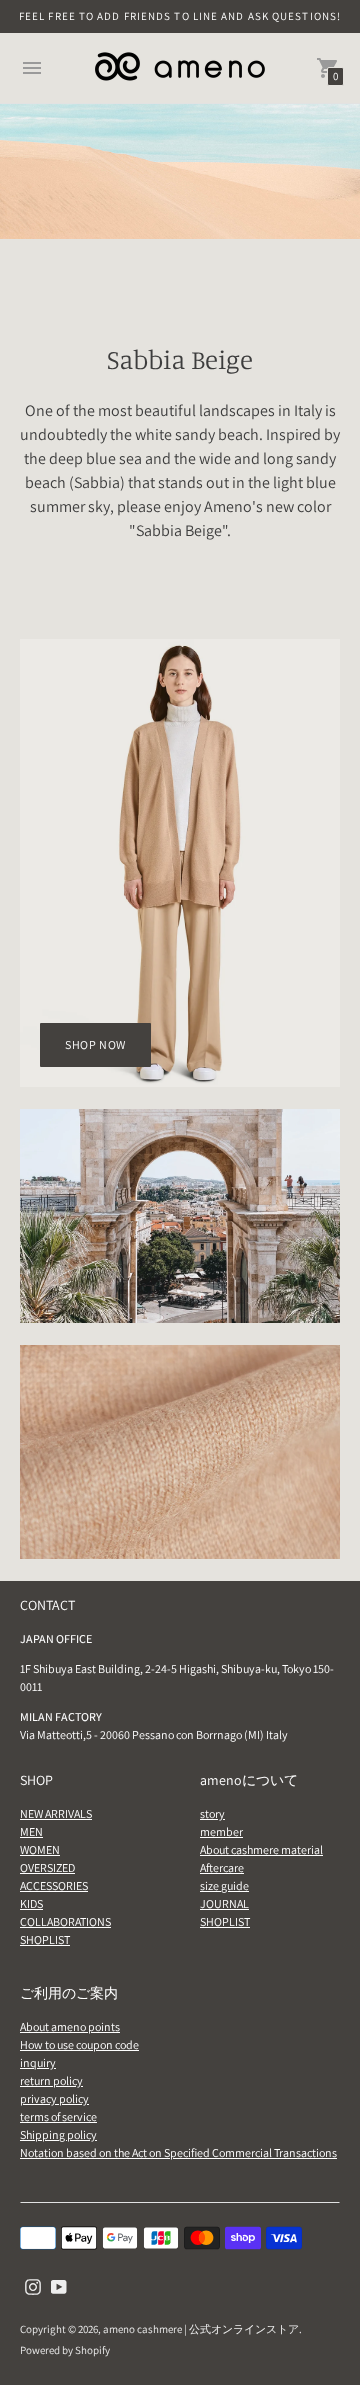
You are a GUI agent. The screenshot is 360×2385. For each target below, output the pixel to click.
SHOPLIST (45, 1939)
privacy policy (54, 2098)
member (221, 1831)
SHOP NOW (95, 1044)
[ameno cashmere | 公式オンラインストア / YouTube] (59, 2285)
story (212, 1813)
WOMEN (40, 1849)
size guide (224, 1885)
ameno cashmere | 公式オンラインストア (201, 2329)
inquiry (38, 2062)
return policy (51, 2080)
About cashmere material (261, 1849)
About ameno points (70, 2026)
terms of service (58, 2116)
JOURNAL (224, 1903)
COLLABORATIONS (65, 1921)
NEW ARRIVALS (56, 1813)
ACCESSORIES (54, 1885)
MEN (31, 1831)
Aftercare (222, 1867)
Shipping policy (58, 2134)
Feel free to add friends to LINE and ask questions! (180, 16)
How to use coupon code (79, 2044)
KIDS (31, 1903)
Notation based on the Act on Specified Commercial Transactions (178, 2152)
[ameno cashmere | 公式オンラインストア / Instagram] (33, 2285)
